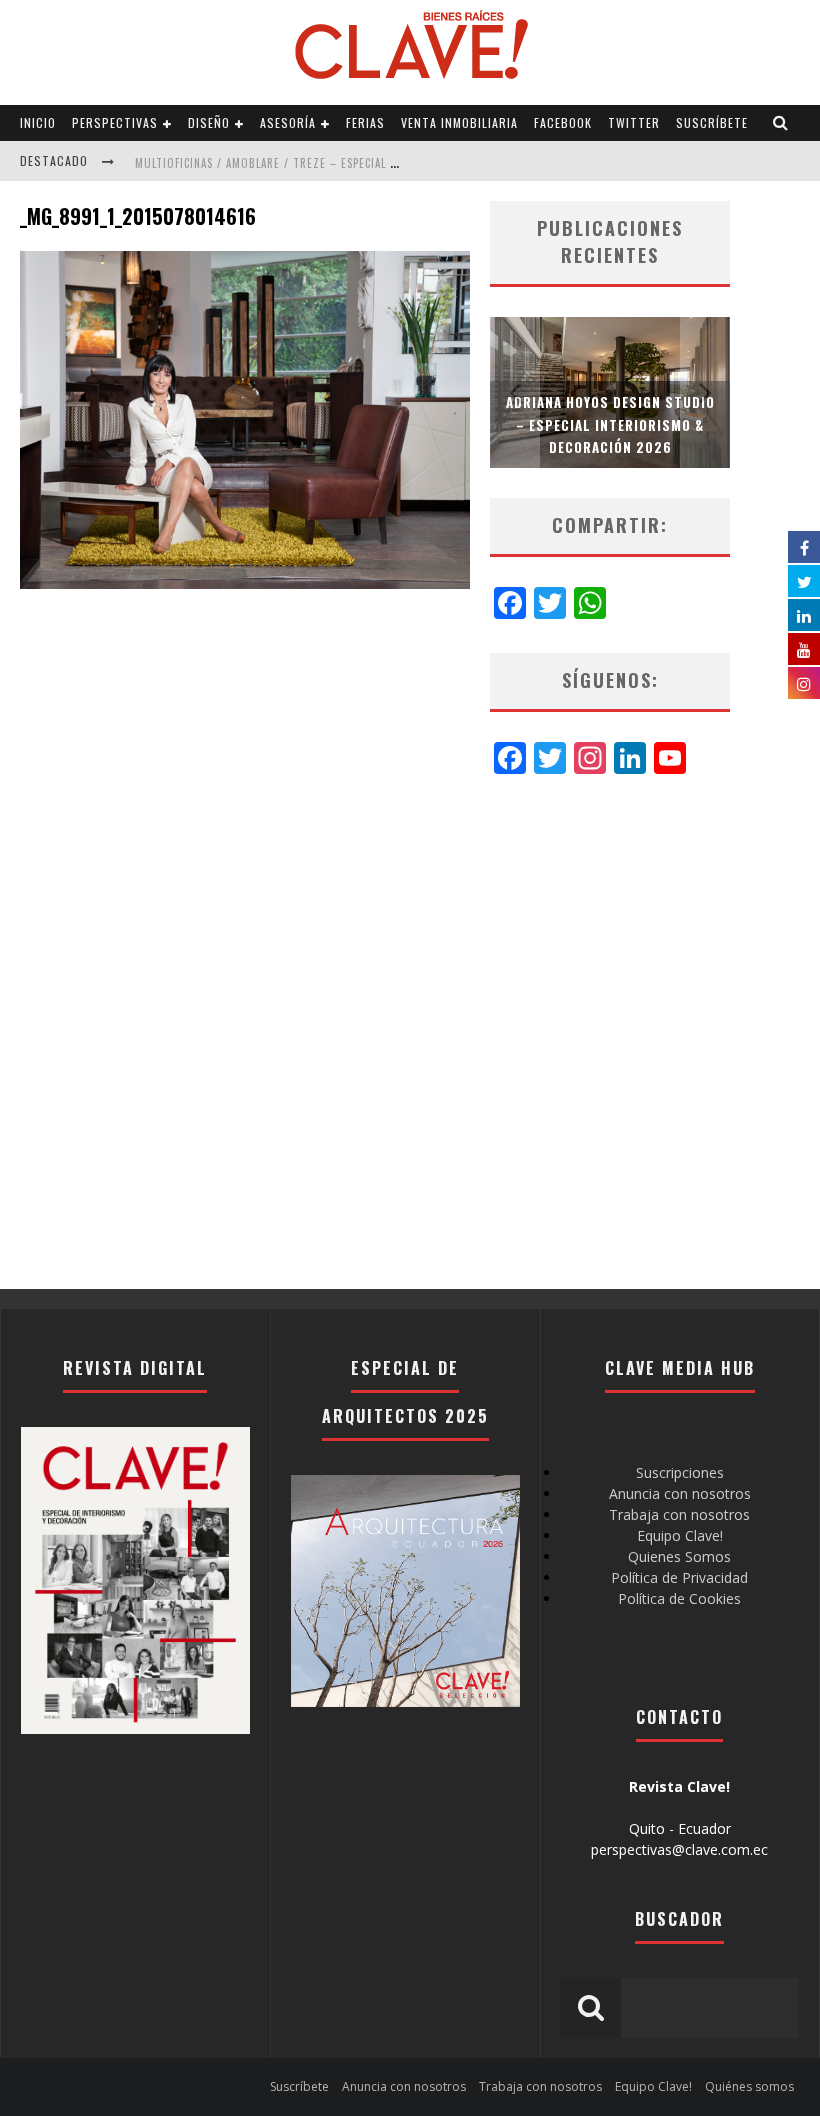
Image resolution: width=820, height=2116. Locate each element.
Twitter (634, 122)
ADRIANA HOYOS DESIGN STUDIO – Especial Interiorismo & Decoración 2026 (610, 424)
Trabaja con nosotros (679, 1514)
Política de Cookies (679, 1598)
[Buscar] (781, 123)
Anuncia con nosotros (680, 1493)
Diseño (209, 122)
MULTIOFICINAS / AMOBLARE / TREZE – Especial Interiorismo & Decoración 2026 (356, 163)
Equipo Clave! (680, 1535)
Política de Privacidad (679, 1577)
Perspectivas (115, 122)
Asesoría (288, 122)
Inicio (38, 122)
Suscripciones (680, 1472)
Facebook (563, 122)
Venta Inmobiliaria (459, 122)
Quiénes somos (749, 2086)
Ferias (365, 122)
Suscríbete (712, 122)
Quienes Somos (679, 1556)
